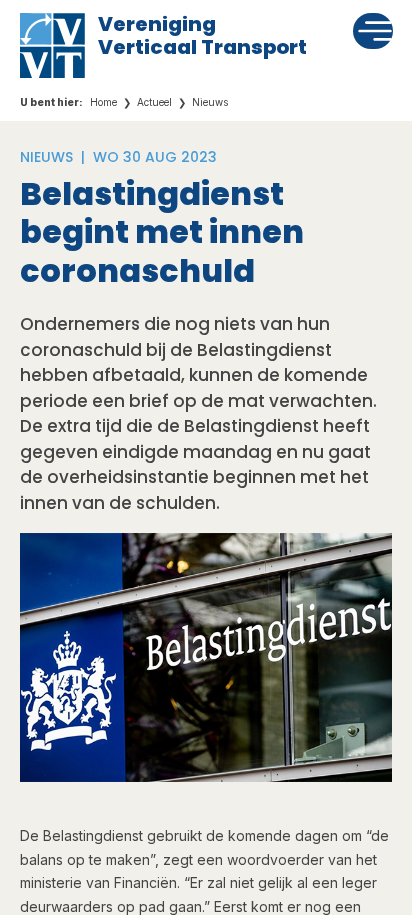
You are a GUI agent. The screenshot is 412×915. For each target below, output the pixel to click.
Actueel (154, 102)
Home (103, 102)
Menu (374, 30)
